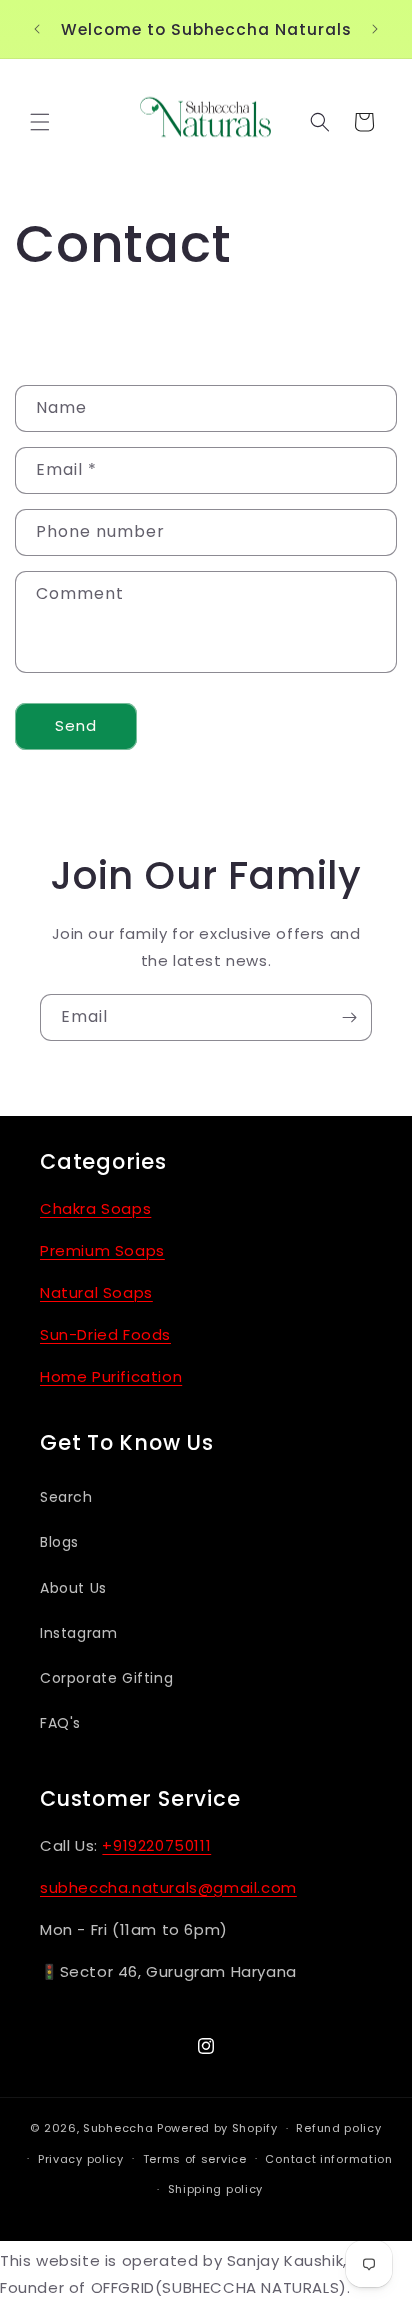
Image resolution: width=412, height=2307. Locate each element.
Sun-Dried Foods (105, 1334)
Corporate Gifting (106, 1678)
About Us (73, 1588)
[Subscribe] (349, 1017)
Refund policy (338, 2128)
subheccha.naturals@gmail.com (168, 1887)
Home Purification (111, 1376)
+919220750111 (156, 1845)
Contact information (328, 2159)
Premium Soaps (102, 1250)
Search (66, 1497)
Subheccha (118, 2128)
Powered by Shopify (217, 2128)
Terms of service (195, 2159)
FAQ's (60, 1723)
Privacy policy (81, 2159)
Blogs (59, 1542)
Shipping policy (216, 2189)
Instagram (78, 1633)
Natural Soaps (96, 1292)
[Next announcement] (375, 29)
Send (76, 725)
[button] (40, 122)
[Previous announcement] (37, 29)
